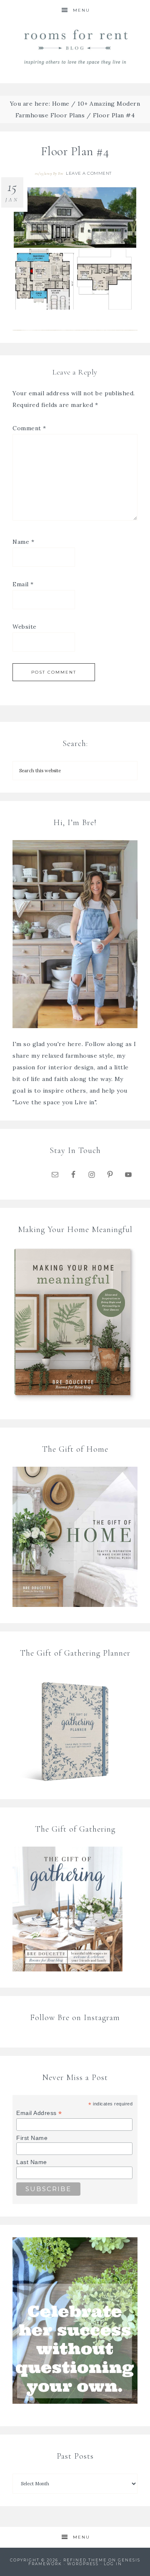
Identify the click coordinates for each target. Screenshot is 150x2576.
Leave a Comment (89, 173)
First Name (32, 2138)
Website (25, 627)
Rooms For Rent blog (75, 47)
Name (23, 542)
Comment (29, 428)
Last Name (32, 2162)
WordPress (83, 2564)
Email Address (39, 2113)
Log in (113, 2564)
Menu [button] (81, 10)
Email (23, 584)
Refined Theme (85, 2560)
